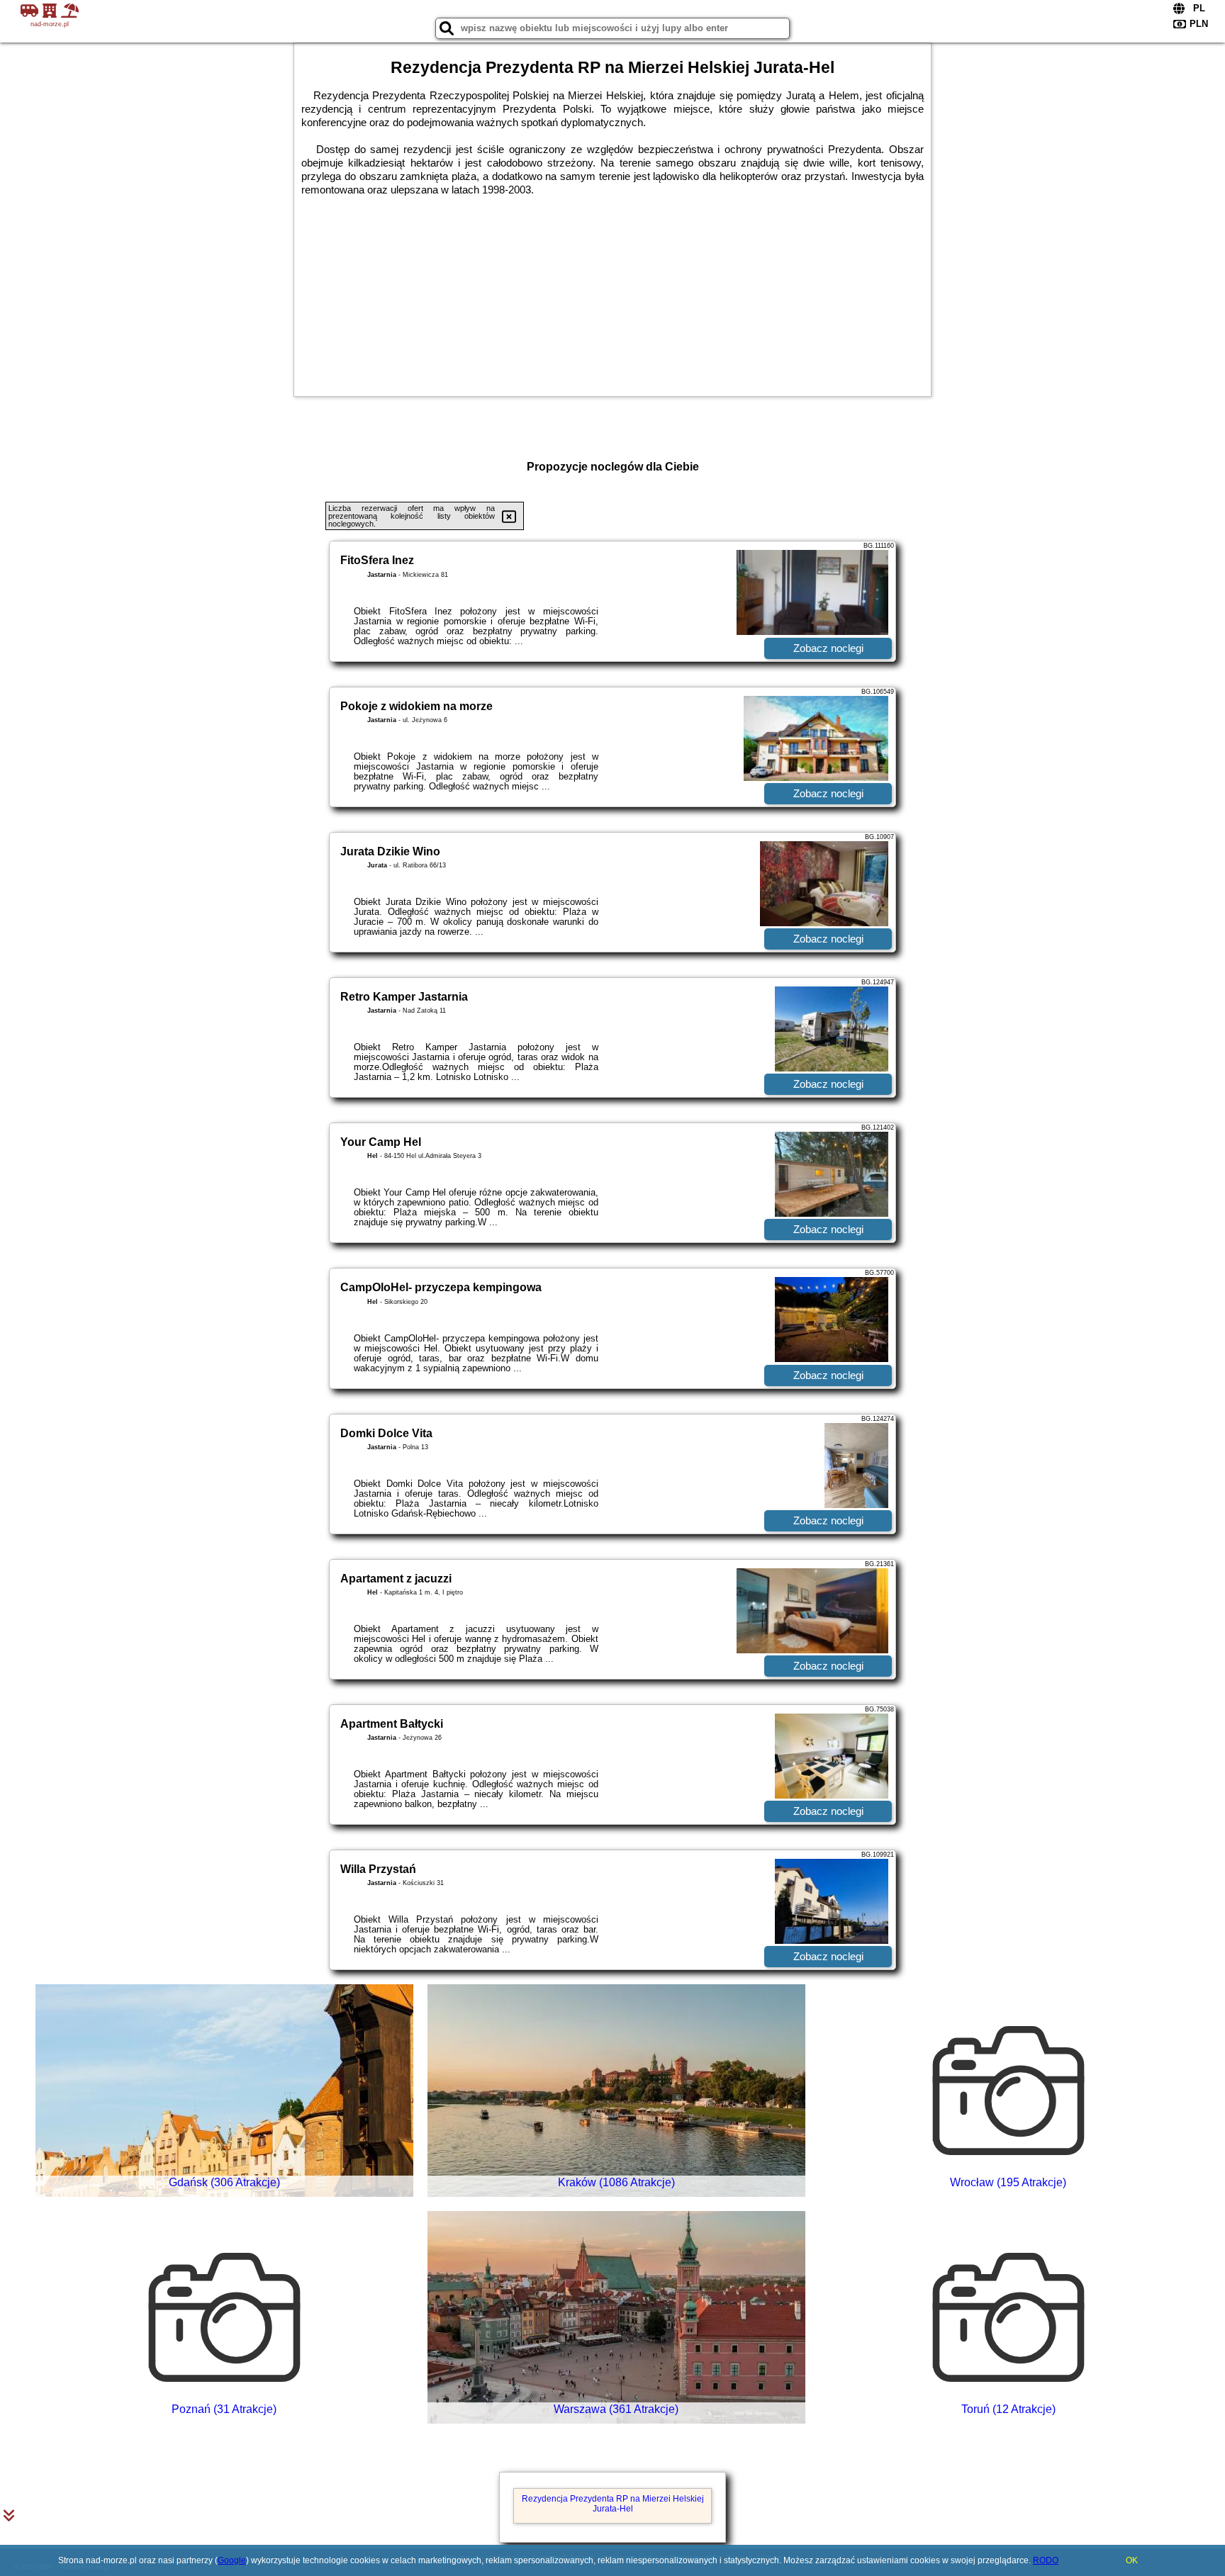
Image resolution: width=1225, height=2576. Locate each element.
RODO (1046, 2560)
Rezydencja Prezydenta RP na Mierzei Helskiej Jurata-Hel (613, 2504)
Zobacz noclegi (828, 648)
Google (232, 2560)
